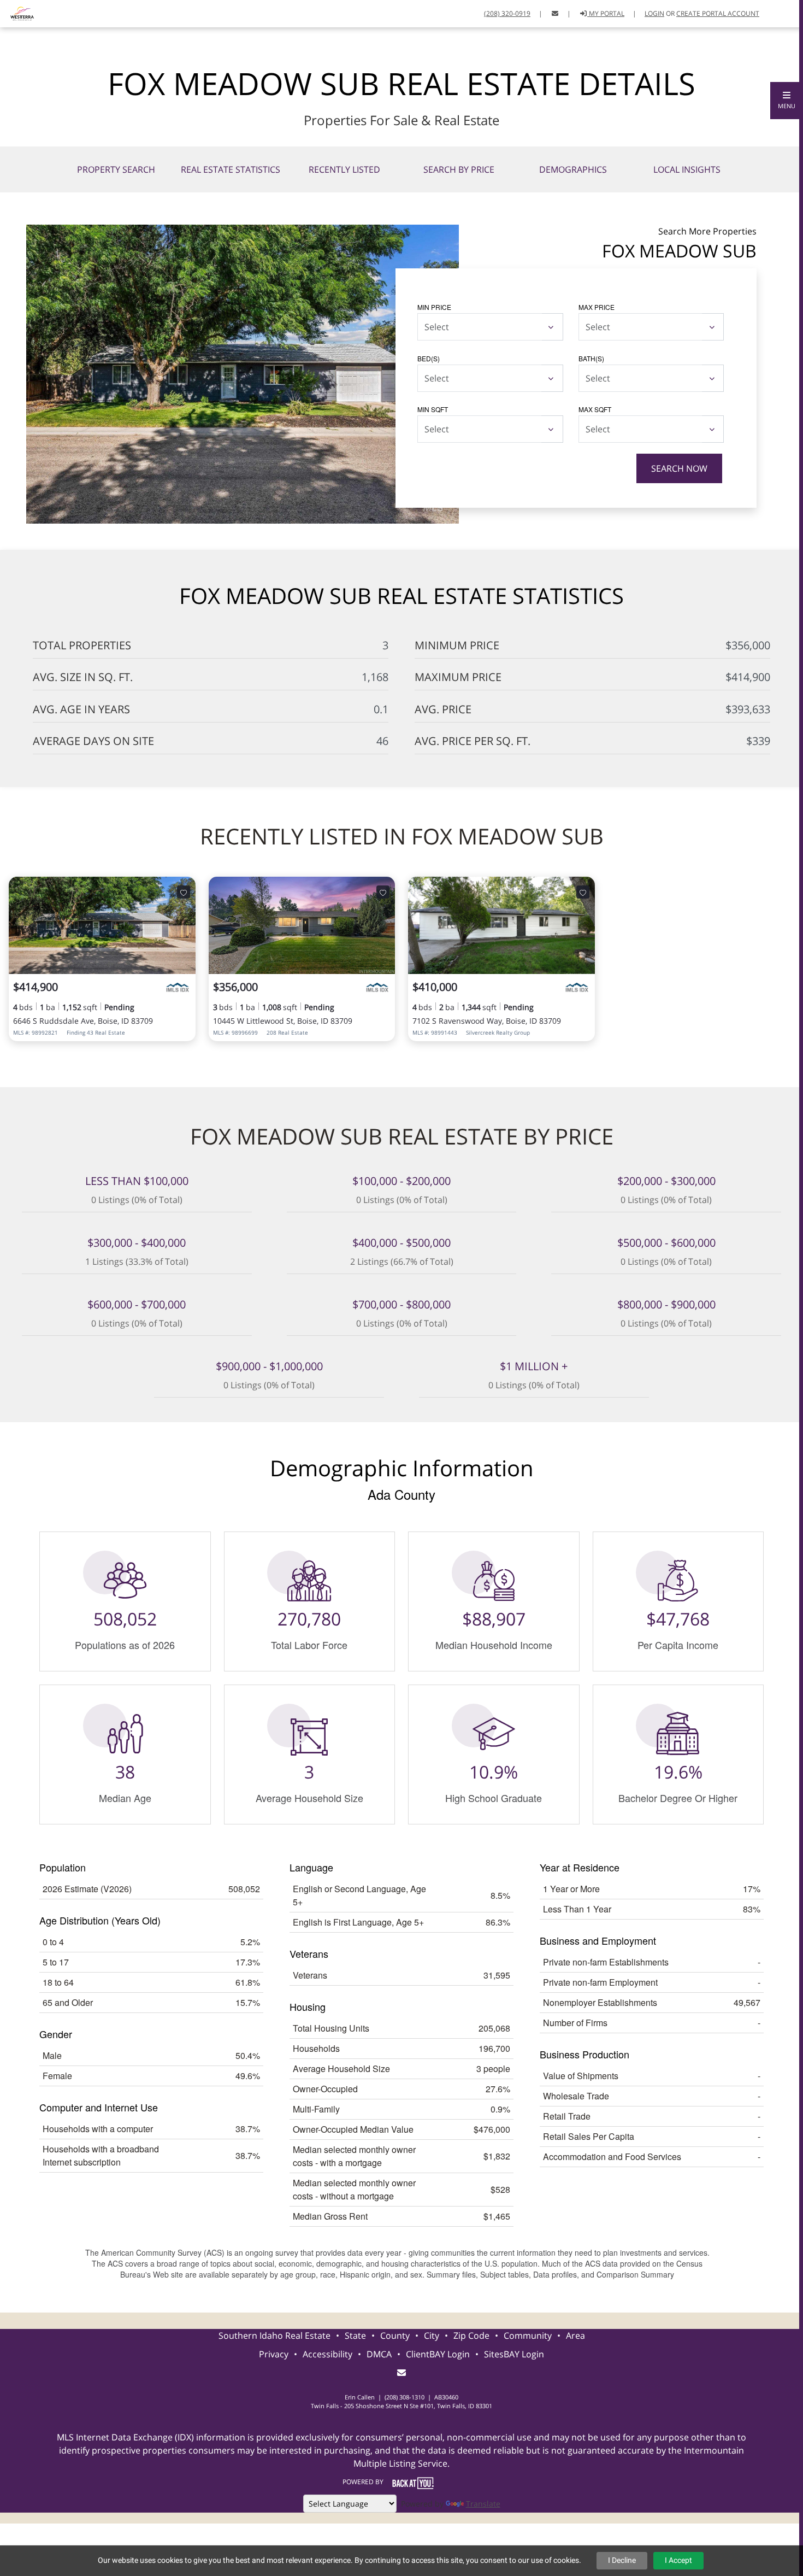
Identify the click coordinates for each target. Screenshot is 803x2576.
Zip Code (471, 2336)
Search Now (679, 468)
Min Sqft (433, 409)
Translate (483, 2504)
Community (528, 2336)
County (395, 2336)
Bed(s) (429, 358)
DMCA (379, 2354)
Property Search (116, 169)
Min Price (434, 307)
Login (654, 13)
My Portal (606, 13)
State (355, 2336)
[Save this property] (184, 892)
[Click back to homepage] (18, 12)
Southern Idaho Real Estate (274, 2336)
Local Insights (687, 169)
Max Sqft (595, 409)
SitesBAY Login (514, 2354)
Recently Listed (344, 169)
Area (575, 2336)
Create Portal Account (718, 13)
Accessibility (327, 2354)
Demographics (573, 169)
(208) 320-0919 (507, 13)
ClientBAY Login (438, 2354)
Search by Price (459, 169)
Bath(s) (591, 358)
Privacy (274, 2354)
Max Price (597, 307)
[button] (787, 101)
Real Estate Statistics (231, 169)
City (432, 2336)
